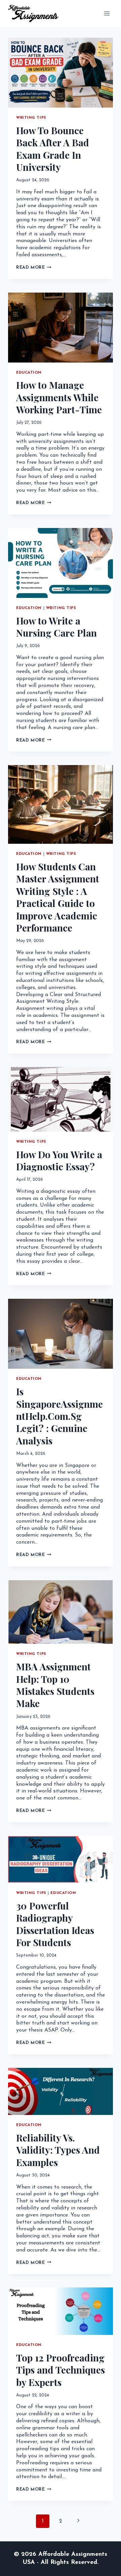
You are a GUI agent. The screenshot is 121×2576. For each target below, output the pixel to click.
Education (29, 373)
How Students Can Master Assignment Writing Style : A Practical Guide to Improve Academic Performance (58, 897)
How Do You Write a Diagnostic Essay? (59, 1160)
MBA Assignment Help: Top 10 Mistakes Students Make (55, 1685)
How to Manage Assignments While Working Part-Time (59, 397)
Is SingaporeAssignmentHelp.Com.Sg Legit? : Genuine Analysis (59, 1416)
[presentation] (61, 73)
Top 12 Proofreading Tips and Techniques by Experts (61, 2370)
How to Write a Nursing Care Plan (56, 627)
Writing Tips (31, 118)
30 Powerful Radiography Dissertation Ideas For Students (55, 1924)
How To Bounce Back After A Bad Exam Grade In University (53, 149)
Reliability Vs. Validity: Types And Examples (58, 2150)
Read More (34, 268)
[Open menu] (107, 13)
